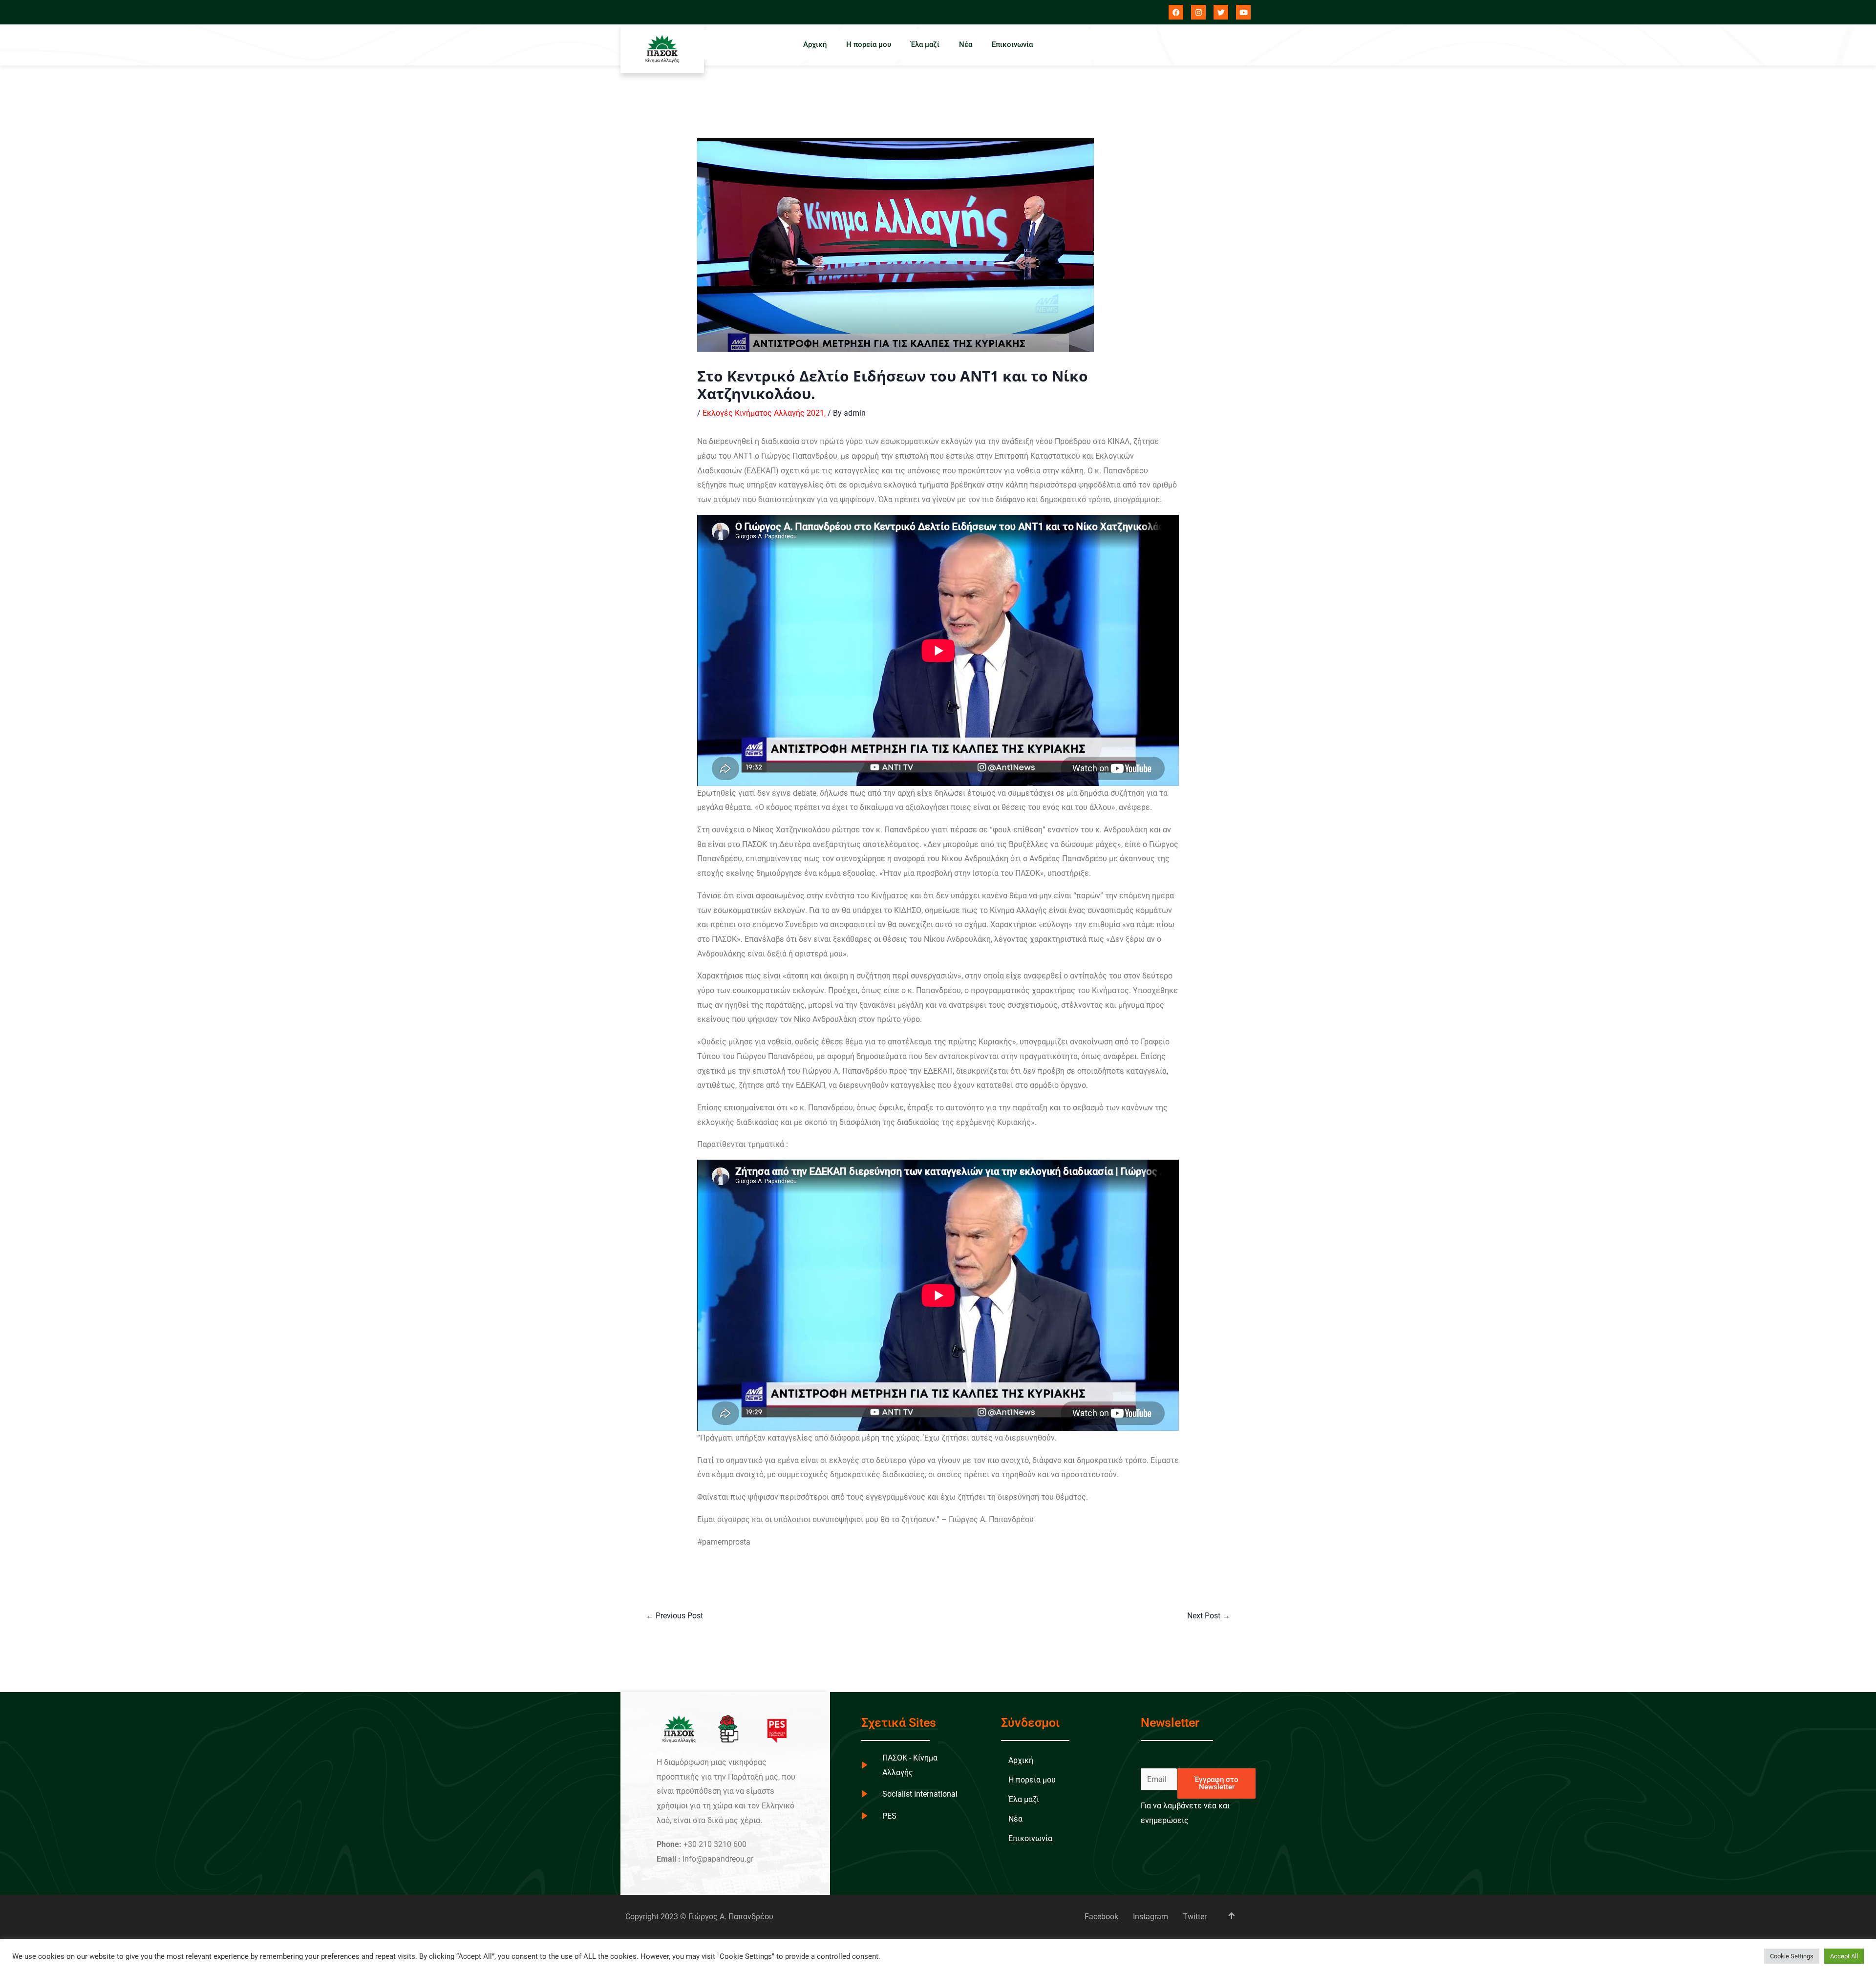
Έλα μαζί (925, 44)
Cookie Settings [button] (1792, 1956)
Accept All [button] (1844, 1956)
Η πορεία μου (869, 44)
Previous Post (674, 1616)
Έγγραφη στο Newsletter (1216, 1783)
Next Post (1209, 1616)
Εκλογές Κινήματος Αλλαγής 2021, (764, 413)
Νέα (966, 44)
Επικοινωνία (1012, 44)
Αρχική (815, 44)
